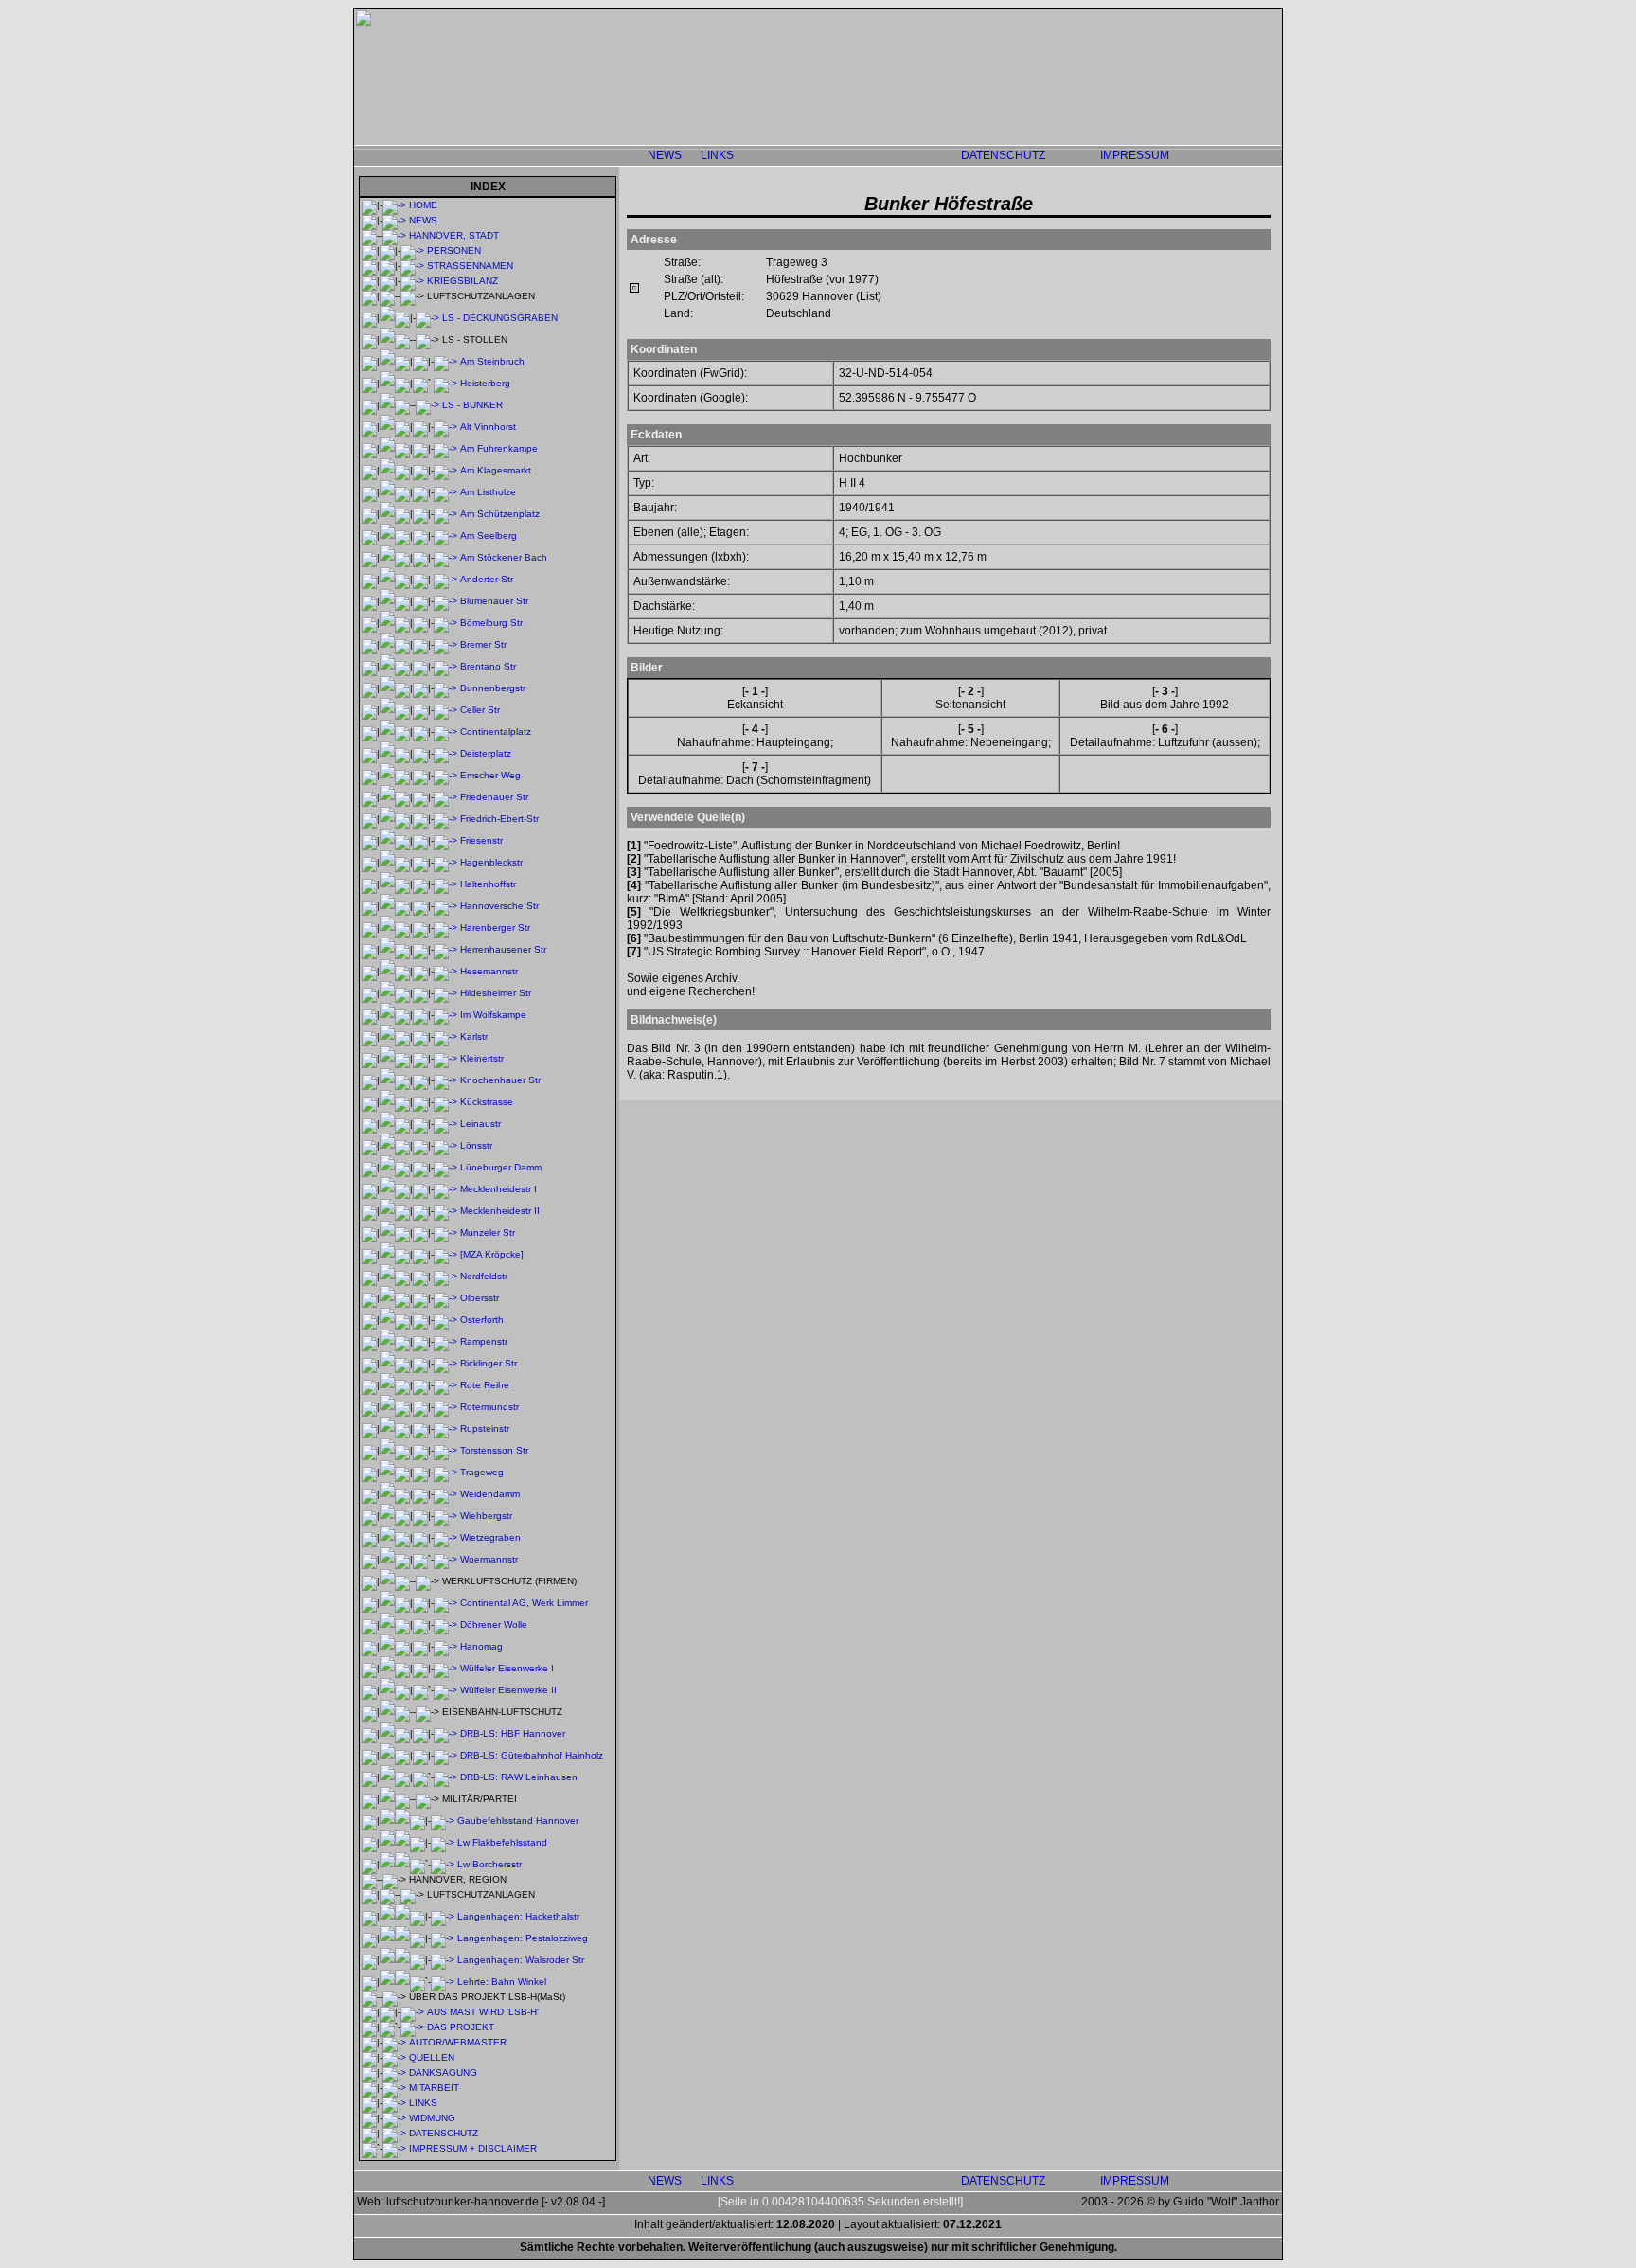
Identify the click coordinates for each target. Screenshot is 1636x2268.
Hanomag (481, 1646)
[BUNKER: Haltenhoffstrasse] (445, 884)
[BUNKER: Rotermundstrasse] (445, 1407)
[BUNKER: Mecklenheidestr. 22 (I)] (445, 1189)
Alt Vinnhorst (488, 427)
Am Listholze (488, 492)
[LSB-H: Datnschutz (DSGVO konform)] (394, 2133)
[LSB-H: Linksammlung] (394, 2103)
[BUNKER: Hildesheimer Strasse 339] (445, 993)
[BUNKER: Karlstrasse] (445, 1036)
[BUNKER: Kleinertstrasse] (445, 1058)
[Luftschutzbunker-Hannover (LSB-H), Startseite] (394, 205)
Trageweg (482, 1472)
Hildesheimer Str (496, 993)
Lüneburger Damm (501, 1167)
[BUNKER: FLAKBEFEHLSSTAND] (443, 1842)
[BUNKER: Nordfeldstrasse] (445, 1276)
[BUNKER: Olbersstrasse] (445, 1298)
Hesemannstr (489, 971)
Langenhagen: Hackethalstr (518, 1916)
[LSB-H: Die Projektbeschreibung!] (412, 2027)
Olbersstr (480, 1298)
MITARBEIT (434, 2088)
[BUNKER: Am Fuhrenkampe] (445, 448)
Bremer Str (483, 644)
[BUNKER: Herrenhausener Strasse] (445, 949)
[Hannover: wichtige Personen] (412, 250)
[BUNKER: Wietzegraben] (445, 1537)
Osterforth (482, 1320)
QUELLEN (432, 2057)
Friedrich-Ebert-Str (499, 819)
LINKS (717, 155)
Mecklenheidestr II (500, 1211)
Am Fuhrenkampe (499, 448)
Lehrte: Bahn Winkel (502, 1982)
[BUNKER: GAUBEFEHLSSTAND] (443, 1821)
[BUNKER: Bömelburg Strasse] (445, 623)
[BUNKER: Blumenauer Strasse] (445, 601)
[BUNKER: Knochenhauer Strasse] (445, 1080)
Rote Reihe (485, 1385)
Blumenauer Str (494, 601)
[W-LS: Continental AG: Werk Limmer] (445, 1603)
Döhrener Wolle (494, 1625)
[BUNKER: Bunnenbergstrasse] (445, 688)
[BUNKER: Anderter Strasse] (445, 579)
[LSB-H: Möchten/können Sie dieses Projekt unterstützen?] (394, 2088)
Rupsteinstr (485, 1429)
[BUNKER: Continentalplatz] (445, 732)
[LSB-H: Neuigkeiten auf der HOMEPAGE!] (394, 220)
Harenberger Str (495, 928)
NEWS (665, 155)
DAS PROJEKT (461, 2027)
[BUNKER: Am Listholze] (445, 492)
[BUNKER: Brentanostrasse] (445, 666)
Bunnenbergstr (493, 688)
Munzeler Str (488, 1232)
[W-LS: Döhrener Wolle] (445, 1625)
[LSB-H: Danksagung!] (394, 2072)
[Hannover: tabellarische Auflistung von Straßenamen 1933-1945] (412, 266)
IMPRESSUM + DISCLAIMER (473, 2148)
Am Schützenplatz (500, 514)
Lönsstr (476, 1145)
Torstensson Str (494, 1450)
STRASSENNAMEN (470, 266)
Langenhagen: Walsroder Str (521, 1960)
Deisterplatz (486, 753)
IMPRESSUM (1135, 155)
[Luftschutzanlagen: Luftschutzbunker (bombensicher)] (427, 405)
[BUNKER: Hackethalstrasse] (443, 1916)
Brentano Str (488, 666)
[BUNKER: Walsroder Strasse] (443, 1960)
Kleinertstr (482, 1058)
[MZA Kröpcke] (492, 1254)
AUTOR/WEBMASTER (458, 2042)
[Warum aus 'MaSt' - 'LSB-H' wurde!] (412, 2012)
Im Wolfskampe (493, 1015)
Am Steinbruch (492, 361)
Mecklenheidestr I (498, 1189)
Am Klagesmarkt (496, 470)
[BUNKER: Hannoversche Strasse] (445, 906)
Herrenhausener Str (503, 949)
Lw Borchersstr (489, 1864)
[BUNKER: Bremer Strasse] (445, 644)
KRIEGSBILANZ (462, 281)
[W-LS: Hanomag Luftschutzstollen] (445, 1646)
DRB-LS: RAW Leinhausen (519, 1777)
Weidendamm (490, 1494)
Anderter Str (487, 579)
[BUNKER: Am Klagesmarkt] (445, 470)
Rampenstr (484, 1341)
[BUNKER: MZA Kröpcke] (445, 1254)
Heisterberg (485, 383)
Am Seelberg (489, 536)
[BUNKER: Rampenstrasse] (445, 1341)
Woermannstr (489, 1559)
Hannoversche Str (499, 906)
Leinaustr (480, 1124)
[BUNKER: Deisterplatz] (445, 753)
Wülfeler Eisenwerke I (507, 1668)
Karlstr (474, 1036)
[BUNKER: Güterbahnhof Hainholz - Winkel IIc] (445, 1755)
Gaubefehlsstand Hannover (518, 1821)
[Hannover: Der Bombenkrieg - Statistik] (412, 281)
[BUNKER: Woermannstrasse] (445, 1559)
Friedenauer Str (494, 797)
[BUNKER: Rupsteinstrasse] (445, 1429)
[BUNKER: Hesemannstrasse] (445, 971)
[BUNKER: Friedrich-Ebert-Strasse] (445, 819)
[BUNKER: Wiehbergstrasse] (445, 1516)
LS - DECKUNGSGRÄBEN (500, 318)
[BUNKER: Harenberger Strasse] (445, 928)
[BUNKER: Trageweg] (445, 1472)
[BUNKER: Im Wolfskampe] (445, 1015)
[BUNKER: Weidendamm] (445, 1494)
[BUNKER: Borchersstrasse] (443, 1864)
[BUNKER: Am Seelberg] (445, 536)
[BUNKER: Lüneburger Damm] (445, 1167)
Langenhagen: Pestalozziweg (523, 1938)
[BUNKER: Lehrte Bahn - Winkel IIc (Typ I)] (443, 1982)
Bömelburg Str (491, 623)
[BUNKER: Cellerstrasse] (445, 710)
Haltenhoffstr (488, 884)
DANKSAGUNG (443, 2072)
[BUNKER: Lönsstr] (445, 1145)
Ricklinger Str (489, 1363)
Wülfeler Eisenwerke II (508, 1690)
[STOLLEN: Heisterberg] (445, 383)
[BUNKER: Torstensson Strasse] (445, 1450)
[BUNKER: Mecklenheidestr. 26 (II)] (445, 1211)
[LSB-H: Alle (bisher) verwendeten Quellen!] (394, 2057)
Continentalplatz (496, 732)
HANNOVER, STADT (454, 235)
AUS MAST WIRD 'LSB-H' (483, 2012)
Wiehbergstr (486, 1516)
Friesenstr (481, 840)
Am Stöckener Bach (504, 557)
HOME (423, 205)
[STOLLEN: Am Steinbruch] (445, 361)
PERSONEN (454, 250)
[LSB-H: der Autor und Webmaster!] (394, 2042)
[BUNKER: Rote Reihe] (445, 1385)
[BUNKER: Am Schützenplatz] (445, 514)
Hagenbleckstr (491, 862)
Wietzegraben (490, 1537)
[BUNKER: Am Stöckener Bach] (445, 557)
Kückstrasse (487, 1102)
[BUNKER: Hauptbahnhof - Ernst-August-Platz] (445, 1733)
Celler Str (480, 710)
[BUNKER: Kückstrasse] (445, 1102)
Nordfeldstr (484, 1276)
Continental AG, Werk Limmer (524, 1603)
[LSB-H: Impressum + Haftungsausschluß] (394, 2148)
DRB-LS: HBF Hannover (513, 1733)
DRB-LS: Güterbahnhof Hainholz (532, 1755)
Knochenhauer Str (500, 1080)
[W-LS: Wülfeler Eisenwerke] (445, 1668)
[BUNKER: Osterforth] (445, 1320)
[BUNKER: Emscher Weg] (445, 775)
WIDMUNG (432, 2118)
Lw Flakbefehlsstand (502, 1842)
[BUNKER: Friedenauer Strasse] (445, 797)
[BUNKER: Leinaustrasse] (445, 1124)
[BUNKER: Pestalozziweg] (443, 1938)
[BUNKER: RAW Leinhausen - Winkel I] (445, 1777)
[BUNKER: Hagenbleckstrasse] (445, 862)
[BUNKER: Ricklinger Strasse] (445, 1363)
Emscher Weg (490, 775)
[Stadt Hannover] (394, 235)
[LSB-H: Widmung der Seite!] (394, 2118)
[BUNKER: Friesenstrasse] (445, 840)
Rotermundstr (489, 1407)
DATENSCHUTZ (1003, 155)
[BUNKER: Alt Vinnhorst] (445, 427)
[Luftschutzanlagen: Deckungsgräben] (427, 318)
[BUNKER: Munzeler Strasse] (445, 1232)
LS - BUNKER (472, 405)
